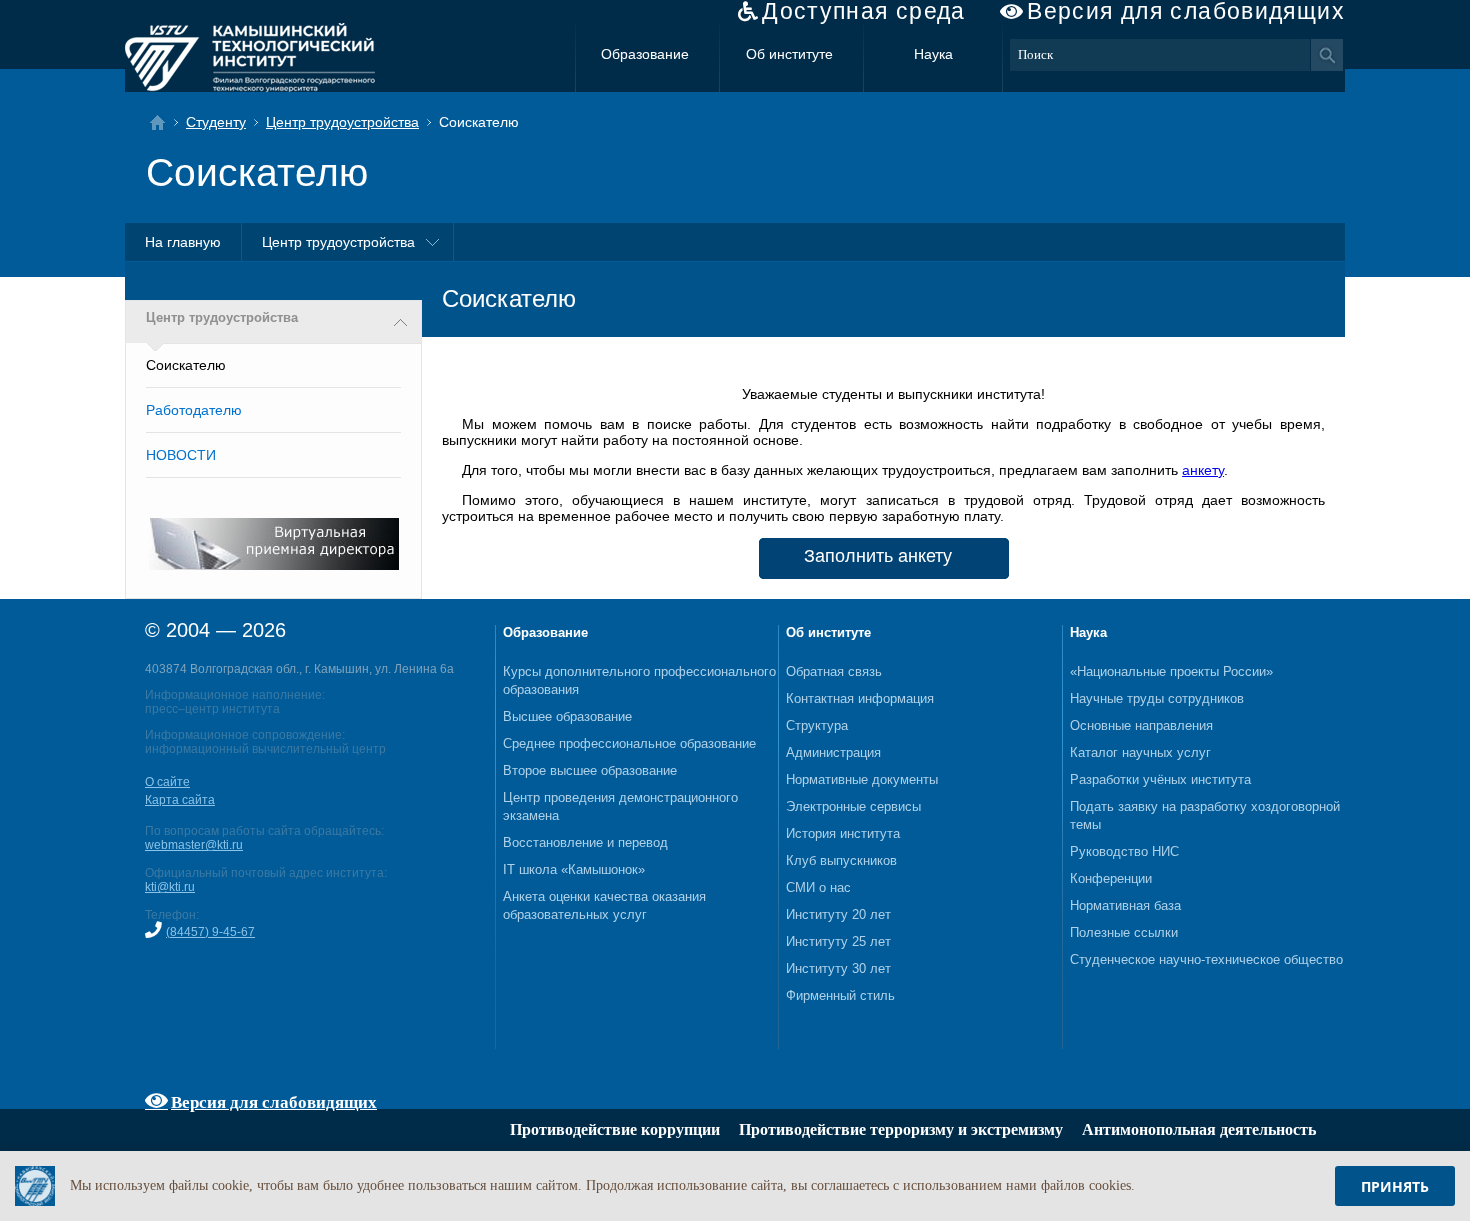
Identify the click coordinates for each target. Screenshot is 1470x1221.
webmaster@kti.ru (194, 845)
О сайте (167, 782)
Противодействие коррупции (615, 1129)
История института (843, 833)
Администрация (833, 752)
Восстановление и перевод (585, 842)
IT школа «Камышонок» (574, 869)
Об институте (789, 54)
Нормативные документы (862, 779)
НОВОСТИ (181, 455)
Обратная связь (834, 671)
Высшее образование (567, 716)
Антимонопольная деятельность (1199, 1129)
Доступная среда (864, 11)
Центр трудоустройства (342, 122)
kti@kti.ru (170, 887)
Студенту (216, 122)
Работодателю (194, 410)
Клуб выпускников (841, 860)
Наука (933, 54)
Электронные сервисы (853, 806)
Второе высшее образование (590, 770)
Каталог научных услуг (1140, 752)
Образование (645, 54)
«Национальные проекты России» (1171, 671)
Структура (817, 725)
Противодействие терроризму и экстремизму (901, 1129)
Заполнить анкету (878, 556)
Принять (1395, 1186)
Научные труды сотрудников (1157, 698)
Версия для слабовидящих (1186, 11)
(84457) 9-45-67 (210, 932)
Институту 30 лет (838, 968)
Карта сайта (180, 800)
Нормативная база (1125, 905)
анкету (1203, 470)
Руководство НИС (1124, 851)
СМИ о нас (818, 887)
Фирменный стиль (840, 995)
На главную (183, 242)
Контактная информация (860, 698)
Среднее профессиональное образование (629, 743)
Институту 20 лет (838, 914)
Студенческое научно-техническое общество (1206, 959)
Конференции (1111, 878)
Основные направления (1141, 725)
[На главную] (163, 122)
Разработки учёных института (1160, 779)
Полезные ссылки (1124, 932)
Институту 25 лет (838, 941)
